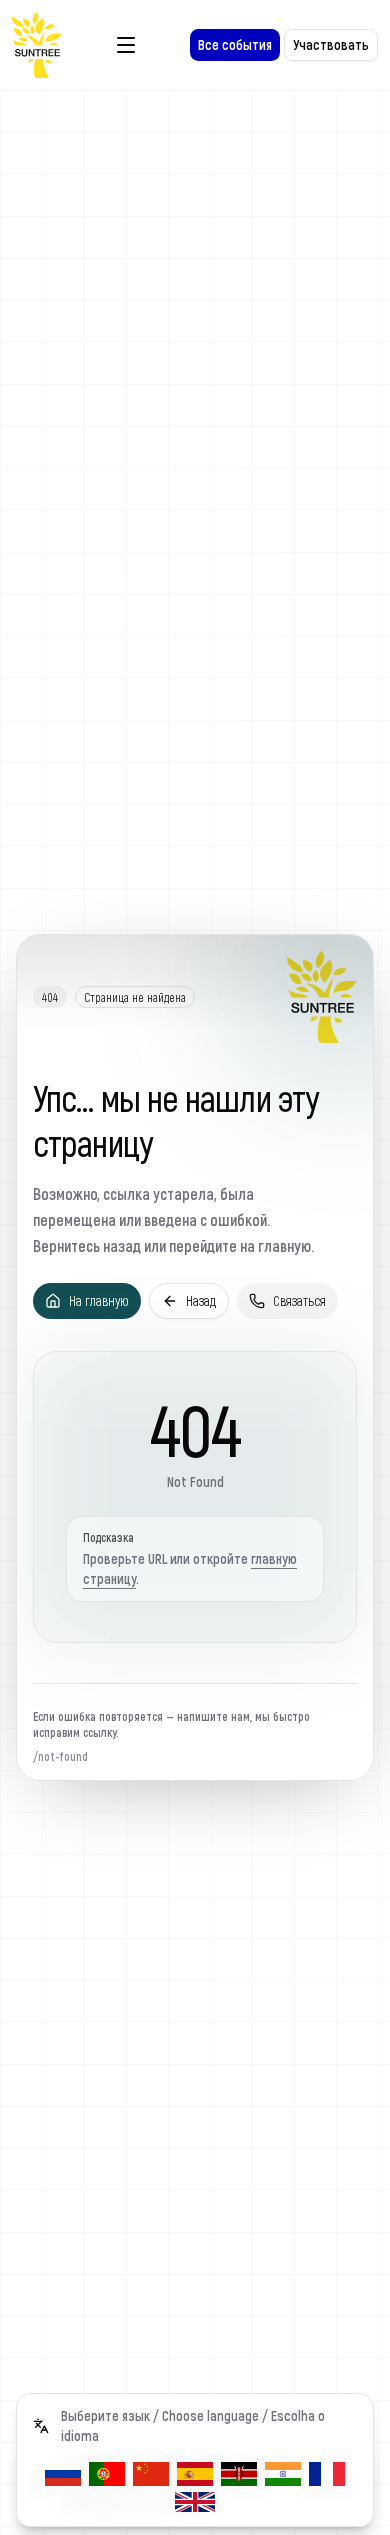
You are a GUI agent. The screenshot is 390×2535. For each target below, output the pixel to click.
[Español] (195, 2474)
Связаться (299, 1300)
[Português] (107, 2474)
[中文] (151, 2474)
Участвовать (331, 44)
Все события (235, 44)
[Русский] (63, 2474)
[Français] (327, 2474)
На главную (99, 1300)
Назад (201, 1300)
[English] (195, 2502)
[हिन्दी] (283, 2474)
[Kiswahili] (239, 2474)
